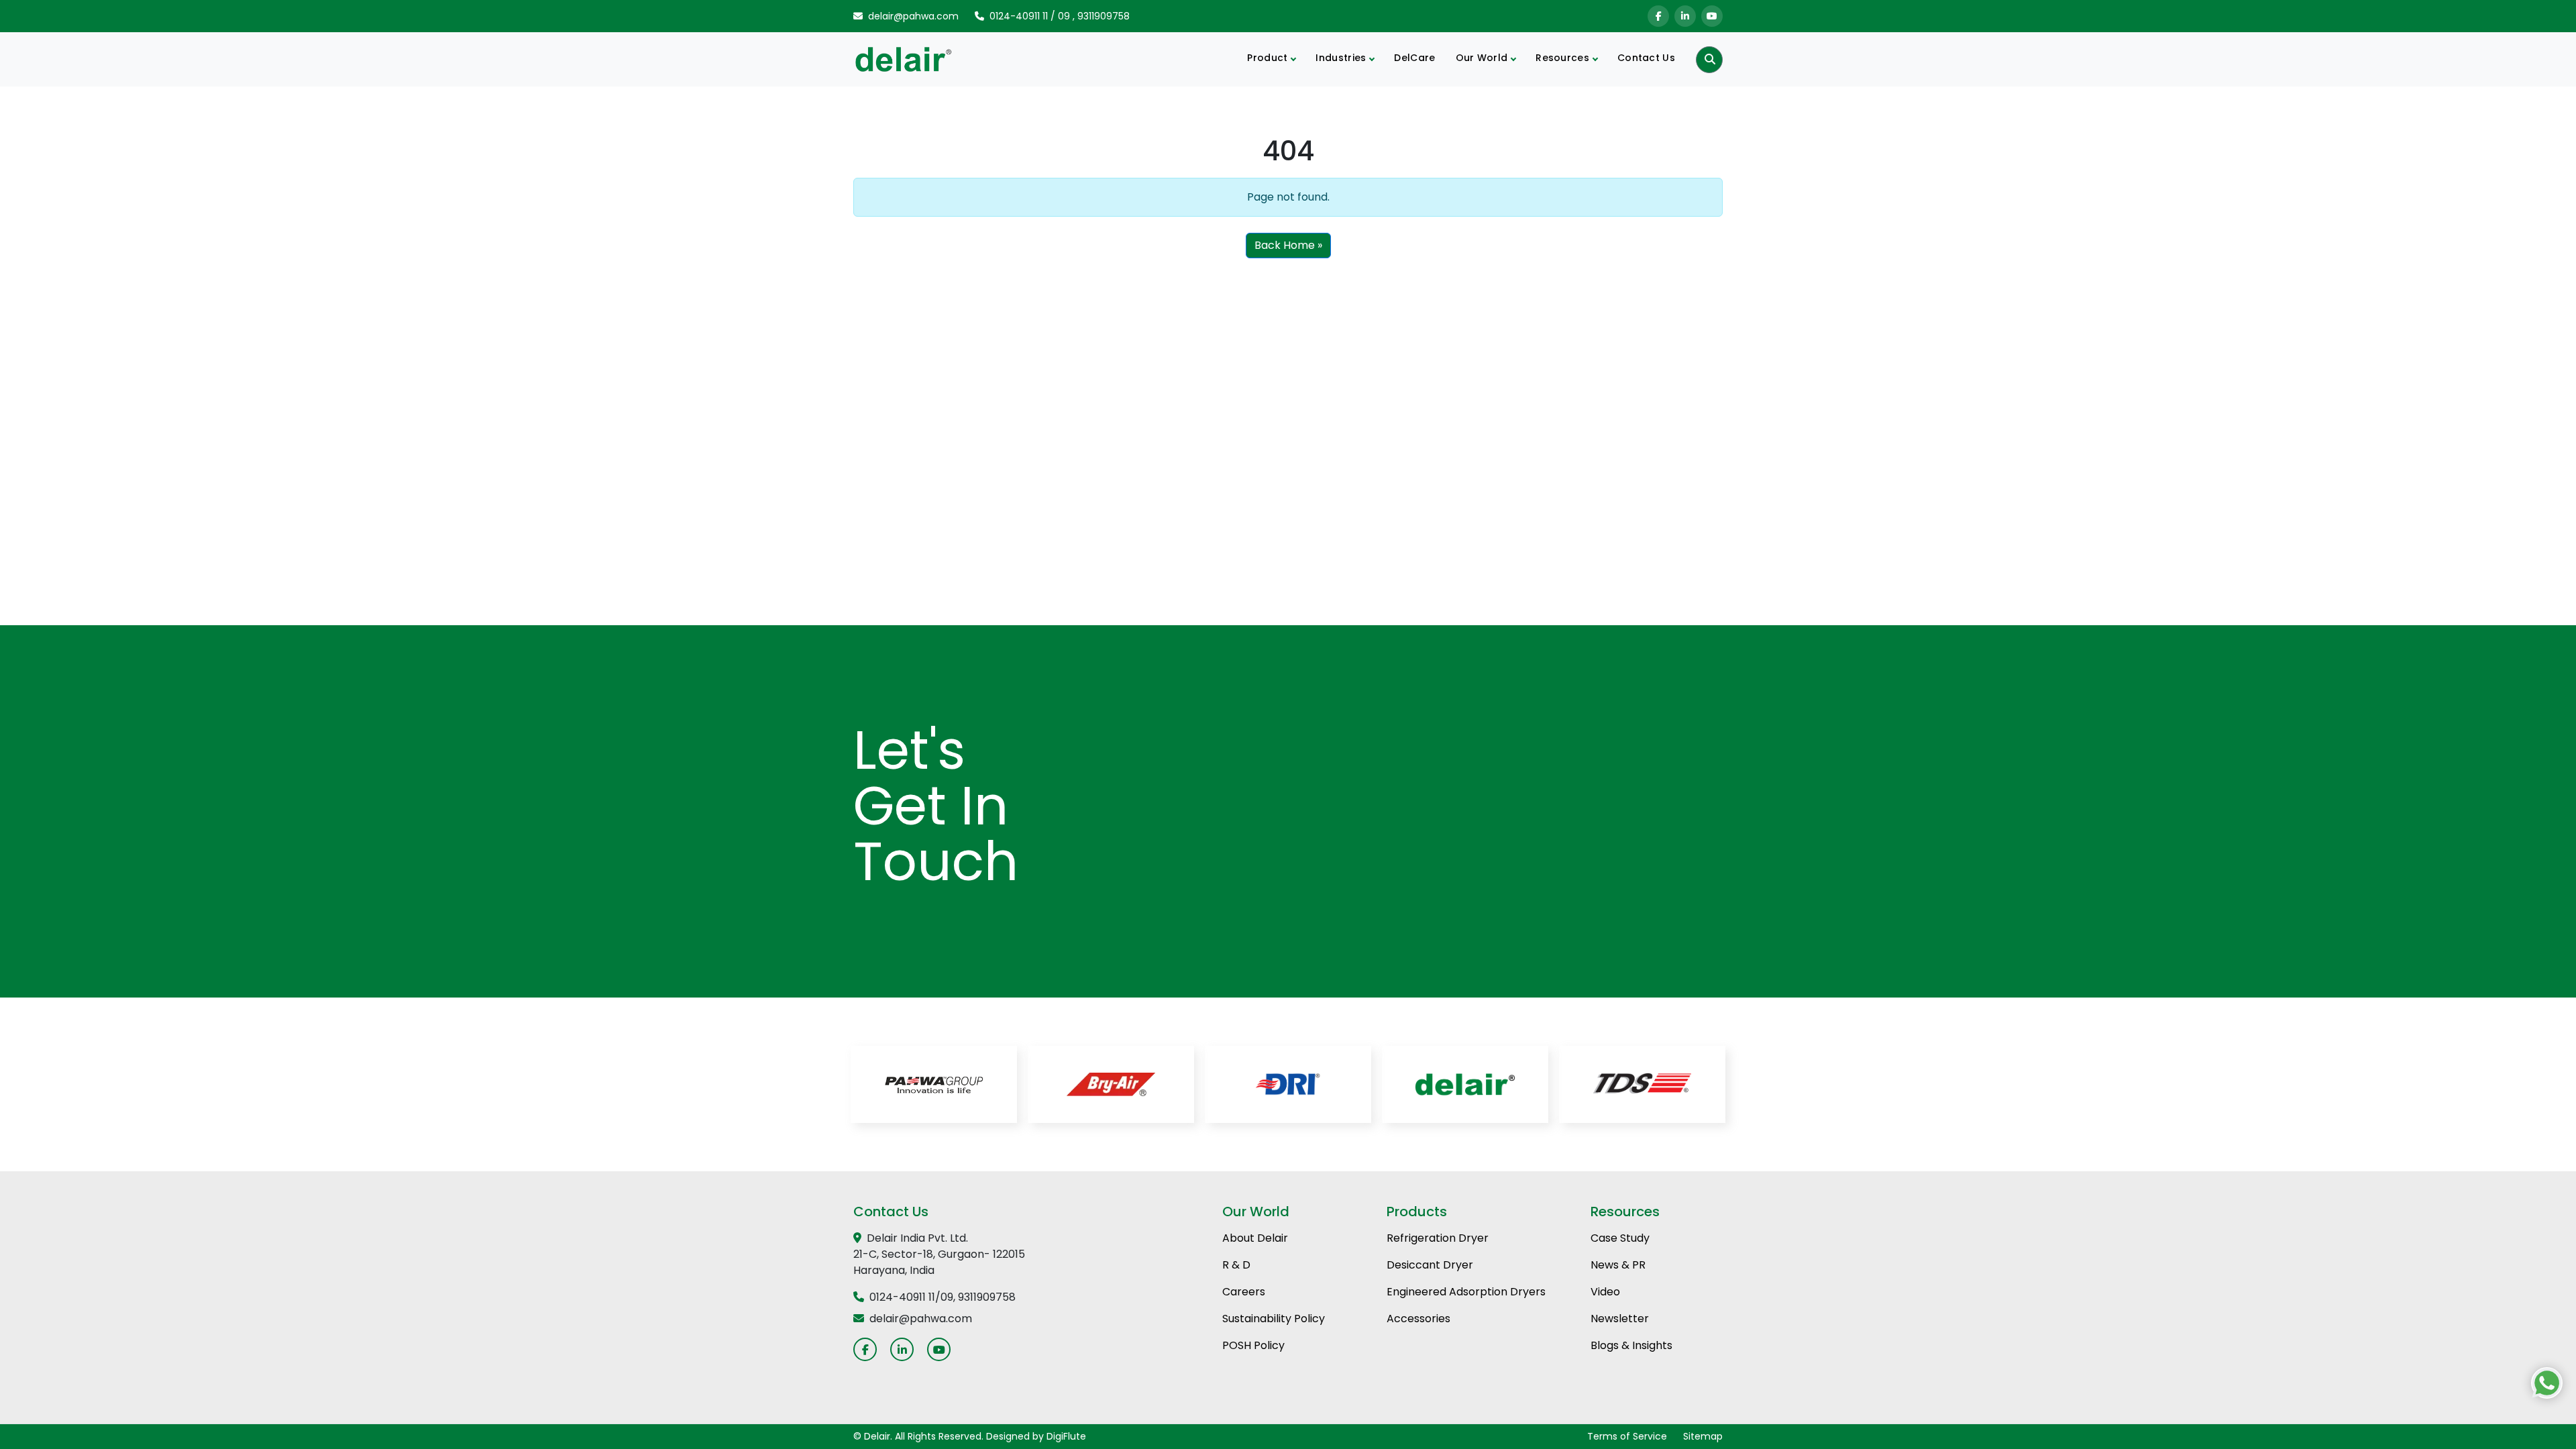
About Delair (1255, 1238)
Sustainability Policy (1274, 1319)
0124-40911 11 (1019, 16)
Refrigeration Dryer (1438, 1238)
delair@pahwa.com (913, 16)
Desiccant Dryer (1430, 1265)
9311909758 (1104, 16)
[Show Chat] (2547, 1383)
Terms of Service (1627, 1436)
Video (1605, 1292)
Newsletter (1620, 1319)
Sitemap (1703, 1436)
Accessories (1418, 1319)
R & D (1236, 1265)
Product (1267, 58)
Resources (1562, 58)
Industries (1341, 58)
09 (1064, 16)
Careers (1244, 1292)
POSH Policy (1253, 1345)
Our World (1482, 58)
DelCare (1414, 58)
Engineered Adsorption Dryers (1466, 1292)
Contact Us (1646, 58)
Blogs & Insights (1631, 1345)
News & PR (1618, 1265)
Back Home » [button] (1288, 245)
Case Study (1620, 1238)
